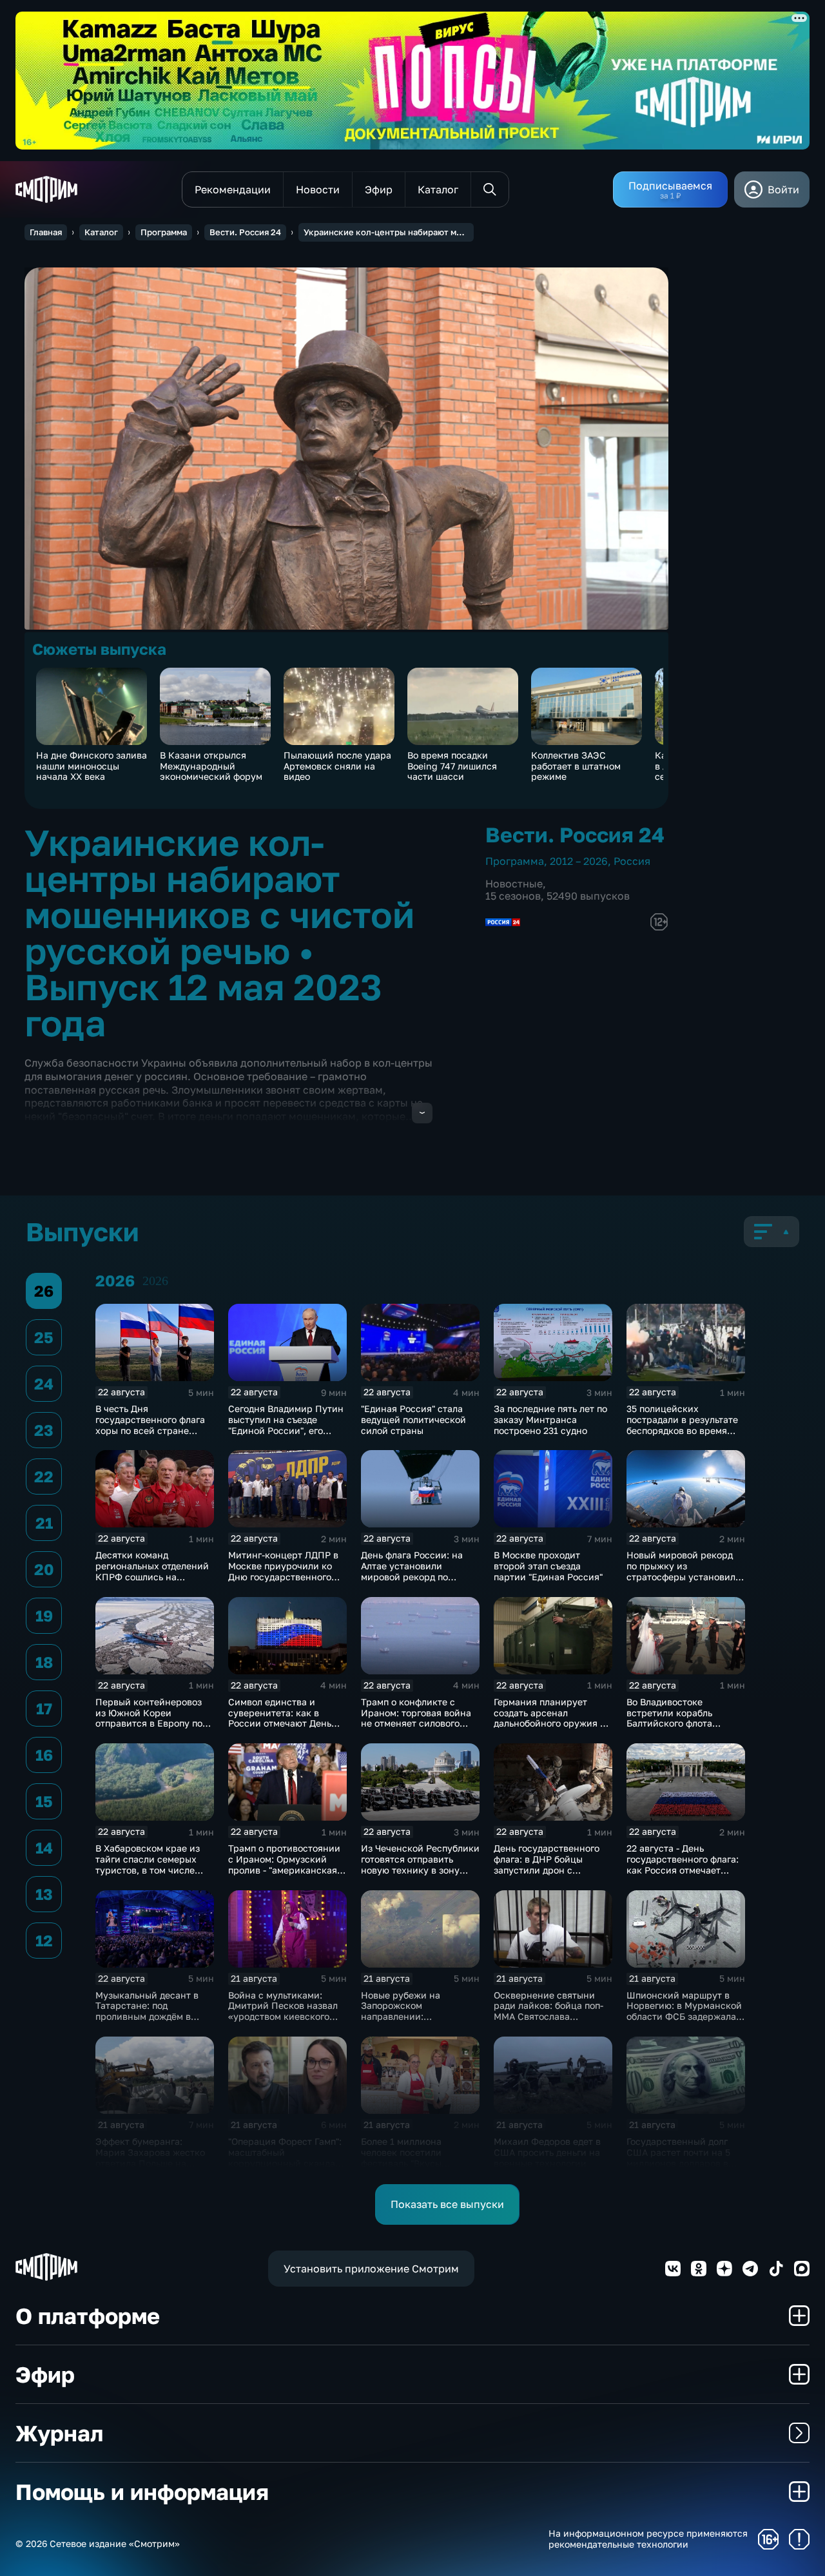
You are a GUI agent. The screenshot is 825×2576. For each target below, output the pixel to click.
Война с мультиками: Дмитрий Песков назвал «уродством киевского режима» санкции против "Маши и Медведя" (286, 2017)
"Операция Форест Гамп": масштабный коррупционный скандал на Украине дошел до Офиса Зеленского (285, 2163)
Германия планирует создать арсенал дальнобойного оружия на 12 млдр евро (552, 1718)
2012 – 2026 (579, 861)
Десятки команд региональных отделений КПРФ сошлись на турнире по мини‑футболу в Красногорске (154, 1576)
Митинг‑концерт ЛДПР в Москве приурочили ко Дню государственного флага (283, 1571)
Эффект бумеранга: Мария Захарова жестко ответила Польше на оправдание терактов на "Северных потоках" (150, 2163)
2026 (155, 1281)
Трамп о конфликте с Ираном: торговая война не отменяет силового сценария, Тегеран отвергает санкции (416, 1723)
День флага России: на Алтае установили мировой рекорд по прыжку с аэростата (412, 1571)
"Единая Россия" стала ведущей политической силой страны (413, 1419)
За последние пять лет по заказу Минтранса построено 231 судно (550, 1419)
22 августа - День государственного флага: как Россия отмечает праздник (683, 1864)
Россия (632, 861)
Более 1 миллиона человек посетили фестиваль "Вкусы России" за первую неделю (403, 2163)
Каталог (101, 232)
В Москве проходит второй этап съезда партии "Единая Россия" (548, 1566)
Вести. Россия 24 (245, 232)
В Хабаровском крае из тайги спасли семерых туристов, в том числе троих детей (148, 1864)
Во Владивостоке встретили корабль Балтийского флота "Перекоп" (669, 1718)
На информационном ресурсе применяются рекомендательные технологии (648, 2539)
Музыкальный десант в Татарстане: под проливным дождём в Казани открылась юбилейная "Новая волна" (153, 2017)
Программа (164, 232)
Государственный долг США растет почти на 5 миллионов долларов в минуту (678, 2157)
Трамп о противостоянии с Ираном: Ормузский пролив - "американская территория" (284, 1864)
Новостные (514, 884)
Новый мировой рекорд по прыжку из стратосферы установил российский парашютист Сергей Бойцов (683, 1576)
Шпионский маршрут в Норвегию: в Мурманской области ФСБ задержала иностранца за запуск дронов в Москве (684, 2017)
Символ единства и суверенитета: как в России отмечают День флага (280, 1718)
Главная (46, 232)
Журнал (59, 2433)
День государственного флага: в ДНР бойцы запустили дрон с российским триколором (550, 1864)
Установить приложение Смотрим (371, 2269)
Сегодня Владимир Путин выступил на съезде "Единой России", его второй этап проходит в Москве (286, 1430)
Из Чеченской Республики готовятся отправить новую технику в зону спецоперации (420, 1864)
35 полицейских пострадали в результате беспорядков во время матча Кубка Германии (682, 1425)
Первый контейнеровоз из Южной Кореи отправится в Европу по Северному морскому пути (149, 1723)
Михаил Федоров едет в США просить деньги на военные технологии (547, 2152)
